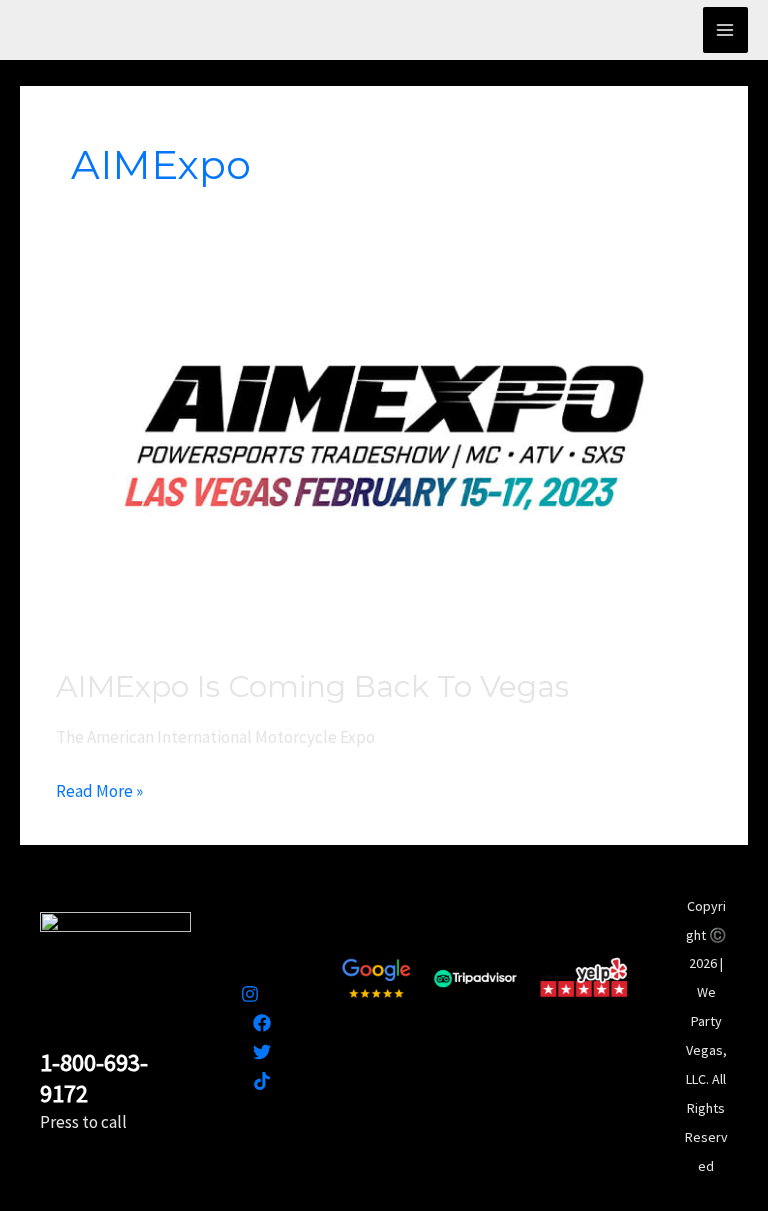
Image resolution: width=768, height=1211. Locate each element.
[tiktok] (262, 1081)
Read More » (99, 789)
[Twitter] (262, 1052)
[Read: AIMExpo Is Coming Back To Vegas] (383, 455)
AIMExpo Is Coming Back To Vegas (312, 686)
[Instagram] (250, 994)
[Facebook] (262, 1023)
